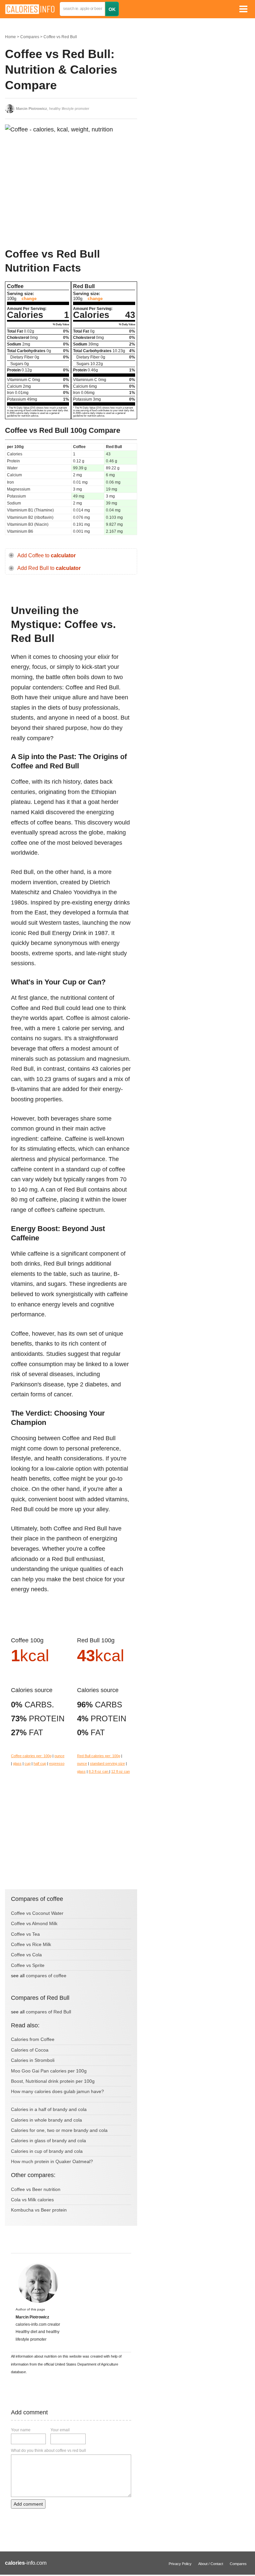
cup (28, 1763)
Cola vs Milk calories (32, 2200)
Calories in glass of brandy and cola (48, 2141)
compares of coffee (46, 1976)
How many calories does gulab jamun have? (57, 2091)
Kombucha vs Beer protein (39, 2210)
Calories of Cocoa (30, 2050)
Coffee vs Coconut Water (37, 1913)
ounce (59, 1756)
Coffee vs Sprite (28, 1965)
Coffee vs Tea (25, 1934)
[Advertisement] (55, 190)
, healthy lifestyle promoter (53, 109)
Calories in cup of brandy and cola (47, 2151)
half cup (40, 1763)
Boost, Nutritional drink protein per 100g (53, 2081)
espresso (57, 1763)
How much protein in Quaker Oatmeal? (52, 2161)
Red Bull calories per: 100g (99, 1756)
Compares (30, 37)
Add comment (28, 2504)
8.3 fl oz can (99, 1771)
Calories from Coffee (33, 2039)
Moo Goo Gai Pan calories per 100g (49, 2071)
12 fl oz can (121, 1771)
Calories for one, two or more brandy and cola (59, 2130)
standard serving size (107, 1763)
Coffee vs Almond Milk (34, 1923)
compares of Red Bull (48, 2012)
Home (10, 37)
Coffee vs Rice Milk (31, 1944)
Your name (21, 2430)
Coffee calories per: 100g (31, 1756)
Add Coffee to (46, 555)
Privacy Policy (180, 2564)
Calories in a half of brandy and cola (49, 2109)
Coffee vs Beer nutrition (36, 2189)
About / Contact (211, 2564)
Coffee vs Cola (26, 1955)
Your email (60, 2430)
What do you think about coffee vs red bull (48, 2451)
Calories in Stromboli (33, 2060)
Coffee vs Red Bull (60, 37)
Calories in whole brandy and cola (46, 2120)
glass (17, 1763)
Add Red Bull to (49, 568)
